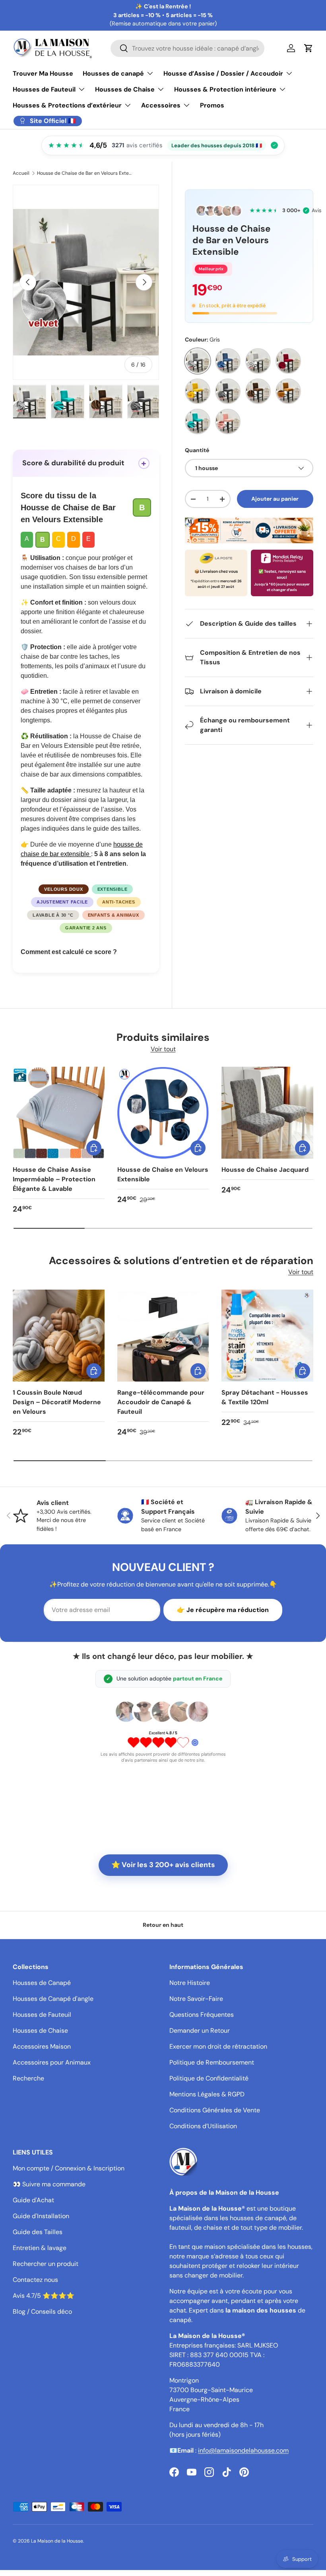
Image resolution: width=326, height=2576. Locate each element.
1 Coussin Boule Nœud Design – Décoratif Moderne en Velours (57, 1402)
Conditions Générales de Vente (215, 2110)
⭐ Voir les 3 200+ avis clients (163, 1865)
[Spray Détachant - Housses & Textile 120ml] (267, 1336)
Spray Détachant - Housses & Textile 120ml (265, 1397)
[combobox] (187, 48)
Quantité (197, 450)
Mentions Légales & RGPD (207, 2094)
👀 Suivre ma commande (49, 2184)
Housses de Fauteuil (42, 2015)
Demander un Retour (200, 2031)
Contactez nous (35, 2280)
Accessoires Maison (42, 2046)
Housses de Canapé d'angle (53, 1999)
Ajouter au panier (275, 499)
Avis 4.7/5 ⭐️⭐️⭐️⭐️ (44, 2296)
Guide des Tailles (38, 2232)
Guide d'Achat (33, 2200)
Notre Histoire (190, 1983)
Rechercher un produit (46, 2264)
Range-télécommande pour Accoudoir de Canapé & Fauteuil (161, 1402)
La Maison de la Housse (57, 2541)
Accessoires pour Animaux (52, 2062)
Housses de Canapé (42, 1983)
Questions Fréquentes (202, 2015)
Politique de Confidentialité (209, 2078)
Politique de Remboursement (212, 2062)
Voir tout (163, 1049)
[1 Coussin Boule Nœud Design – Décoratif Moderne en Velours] (59, 1336)
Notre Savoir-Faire (196, 1999)
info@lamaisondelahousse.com (243, 2450)
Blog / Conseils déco (42, 2312)
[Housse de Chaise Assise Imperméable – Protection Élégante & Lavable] (59, 1113)
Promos (212, 105)
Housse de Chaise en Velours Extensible (163, 1174)
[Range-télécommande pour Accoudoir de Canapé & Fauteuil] (163, 1336)
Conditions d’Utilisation (203, 2126)
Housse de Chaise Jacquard (265, 1170)
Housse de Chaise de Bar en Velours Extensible (85, 173)
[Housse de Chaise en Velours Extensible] (163, 1113)
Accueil (21, 173)
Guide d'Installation (41, 2216)
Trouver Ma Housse (43, 73)
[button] (309, 48)
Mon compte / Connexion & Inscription (69, 2168)
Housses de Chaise (40, 2031)
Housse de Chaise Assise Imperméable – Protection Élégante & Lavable (54, 1179)
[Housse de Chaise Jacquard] (267, 1113)
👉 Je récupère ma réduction (223, 1610)
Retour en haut (163, 1925)
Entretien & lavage (40, 2248)
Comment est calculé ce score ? (69, 952)
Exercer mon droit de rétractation (218, 2046)
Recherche (28, 2078)
